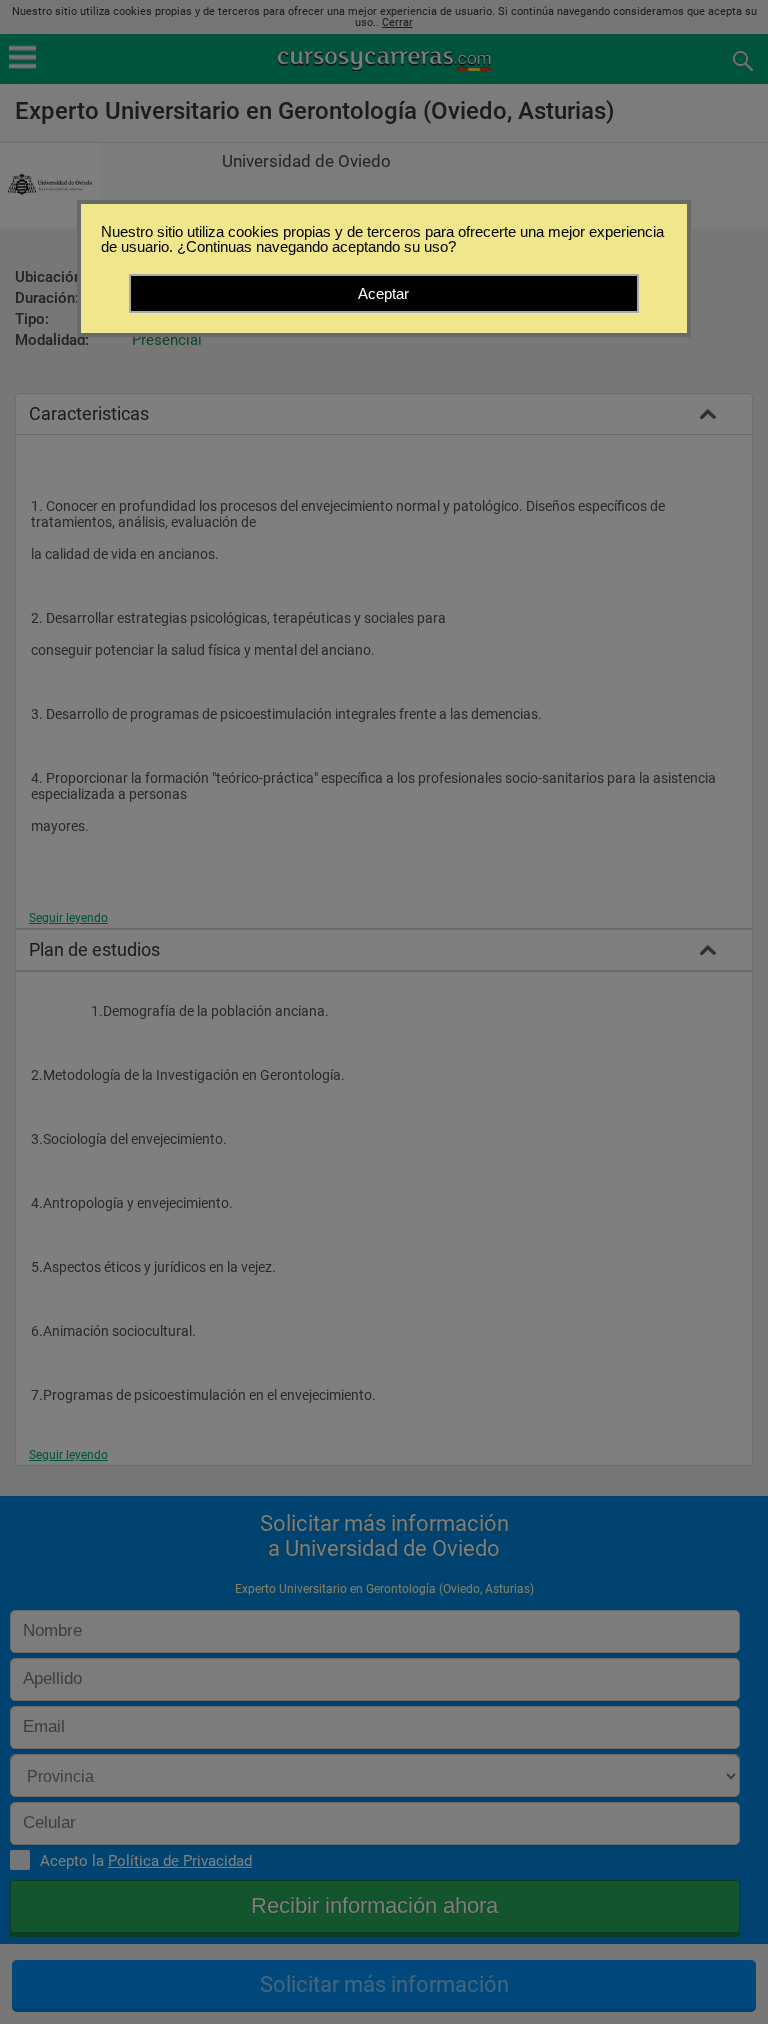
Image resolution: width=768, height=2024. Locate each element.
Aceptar (383, 293)
